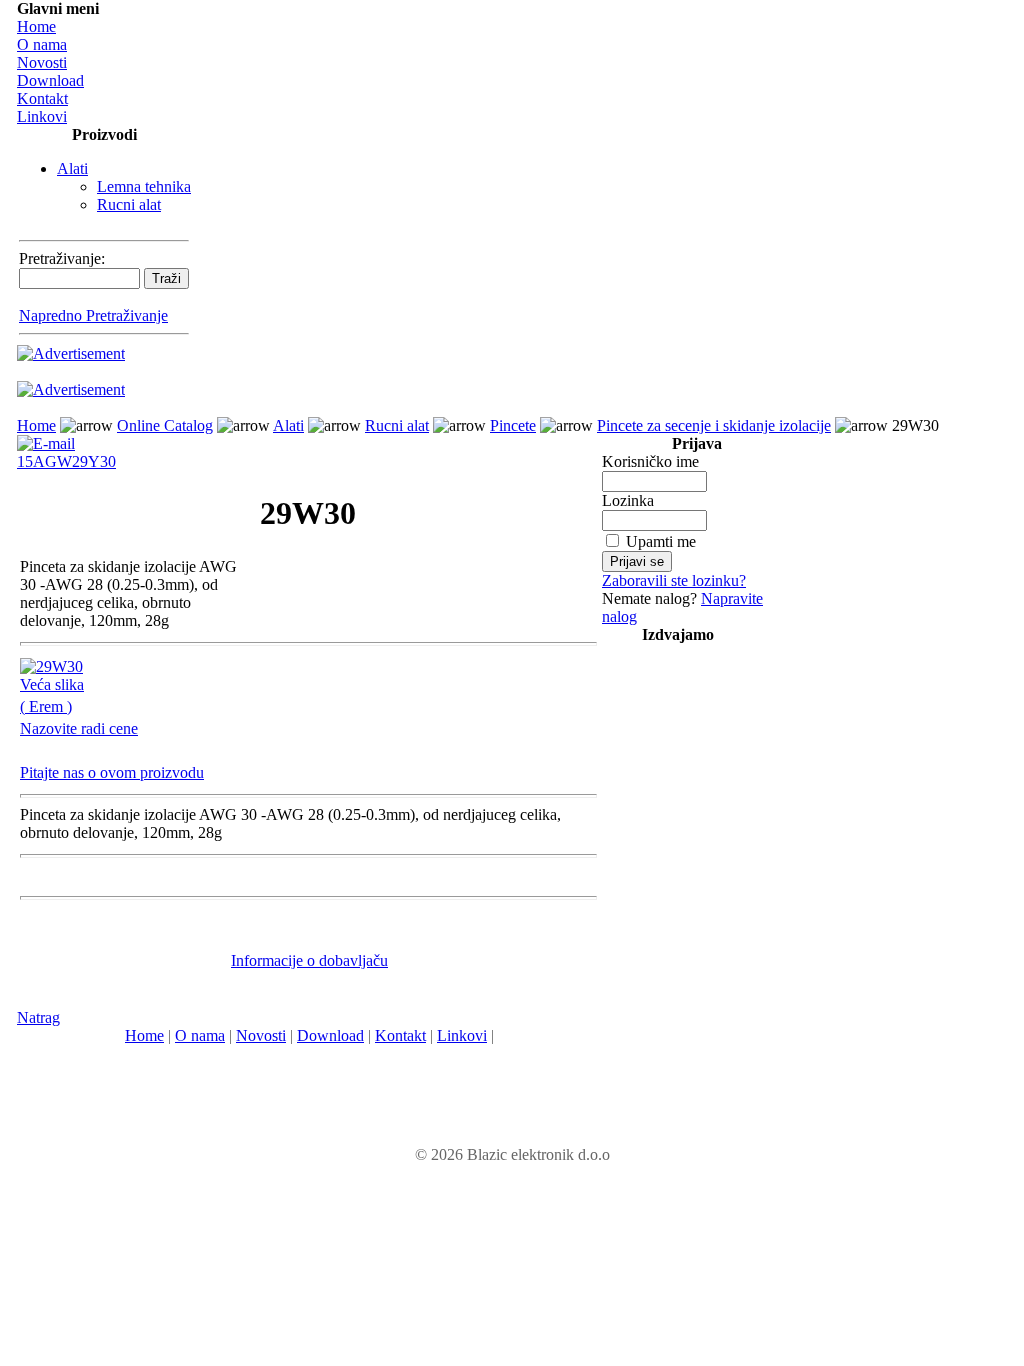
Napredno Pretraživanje (93, 315)
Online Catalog (165, 425)
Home (36, 26)
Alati (72, 168)
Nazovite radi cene (79, 728)
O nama (42, 44)
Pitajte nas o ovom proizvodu (112, 772)
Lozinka (628, 500)
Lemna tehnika (144, 186)
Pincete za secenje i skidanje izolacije (714, 425)
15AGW (44, 461)
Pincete (513, 425)
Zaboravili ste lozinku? (674, 580)
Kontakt (42, 98)
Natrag (38, 1017)
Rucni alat (129, 204)
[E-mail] (46, 438)
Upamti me (661, 541)
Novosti (42, 62)
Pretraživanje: (62, 258)
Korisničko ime (650, 461)
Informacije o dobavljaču (309, 960)
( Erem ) (46, 706)
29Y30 (94, 461)
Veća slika (52, 684)
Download (50, 80)
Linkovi (42, 116)
